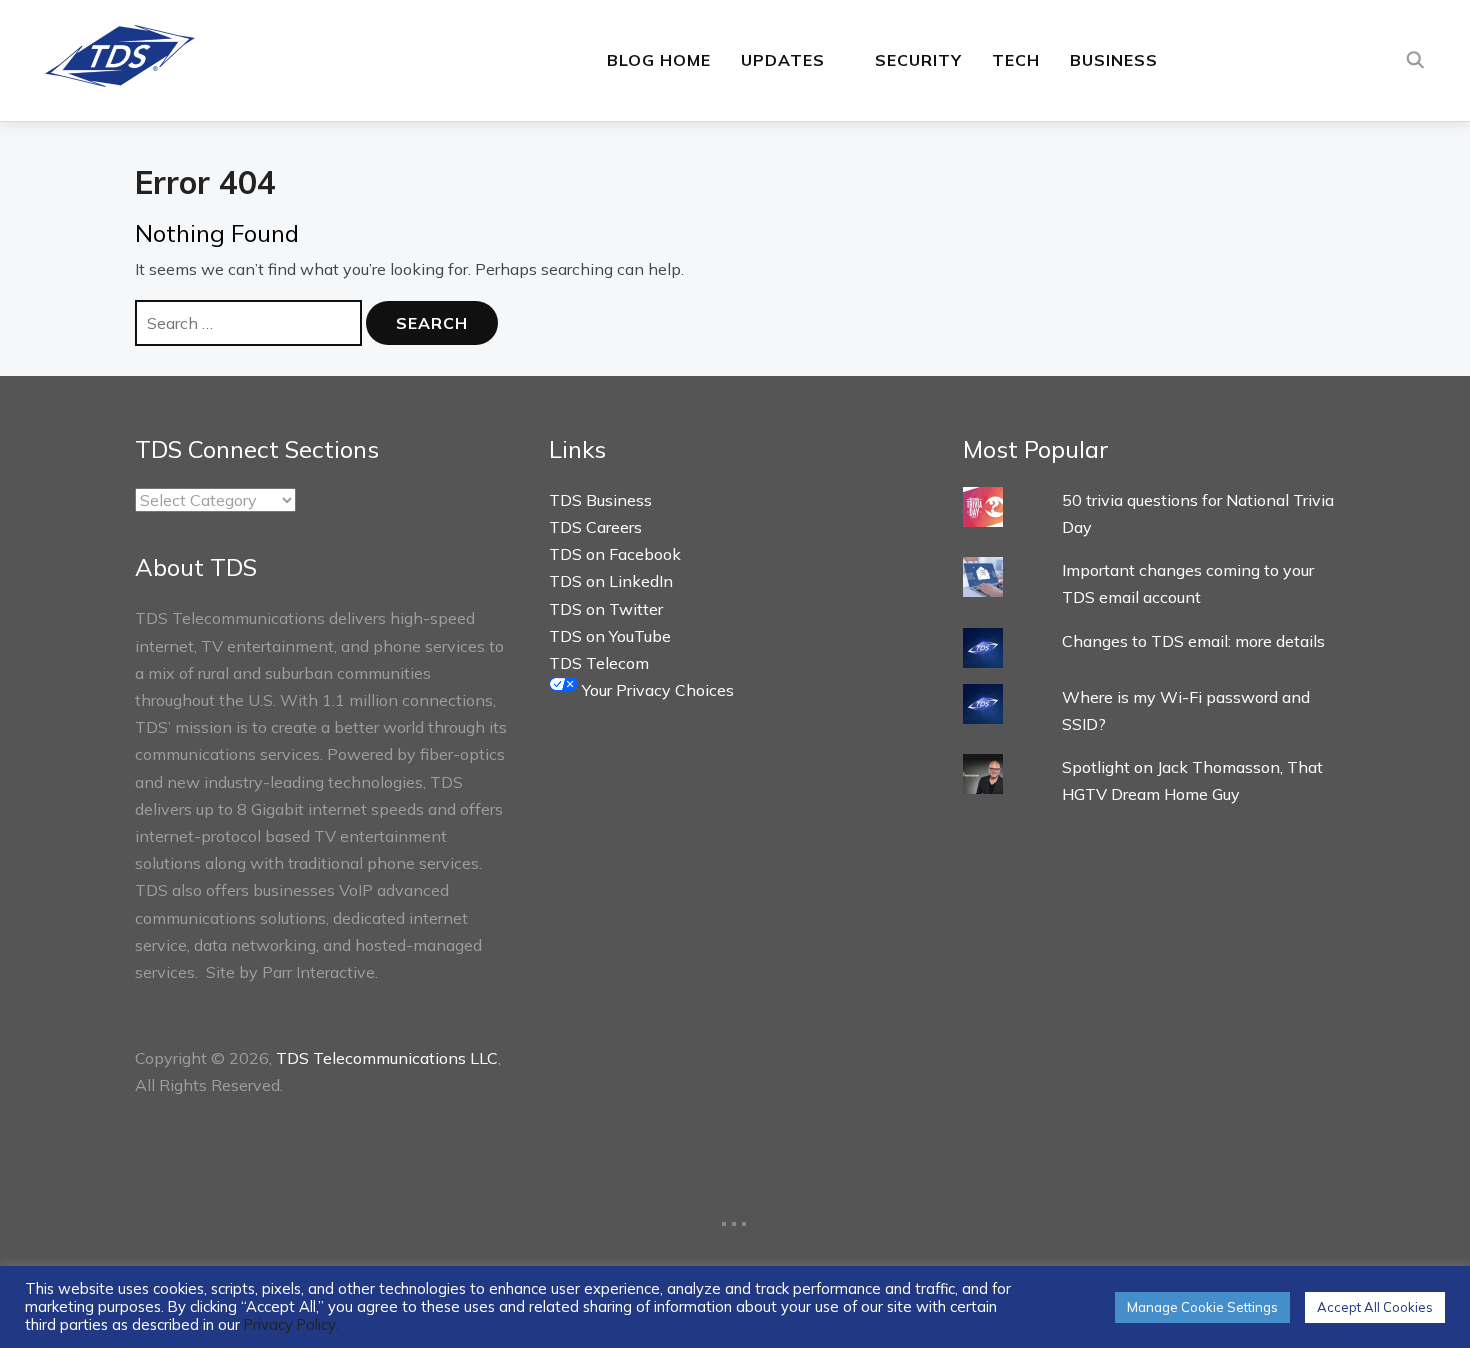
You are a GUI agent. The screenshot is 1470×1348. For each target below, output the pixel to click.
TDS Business (600, 500)
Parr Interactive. (320, 972)
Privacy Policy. (291, 1324)
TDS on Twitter (606, 609)
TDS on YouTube (610, 636)
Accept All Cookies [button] (1375, 1307)
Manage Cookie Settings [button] (1202, 1307)
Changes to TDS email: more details (1193, 641)
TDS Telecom (599, 663)
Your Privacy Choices (656, 690)
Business (1114, 60)
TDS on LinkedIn (611, 581)
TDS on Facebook (615, 554)
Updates (783, 60)
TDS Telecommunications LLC (387, 1058)
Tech (1016, 60)
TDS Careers (595, 527)
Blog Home (659, 60)
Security (918, 60)
